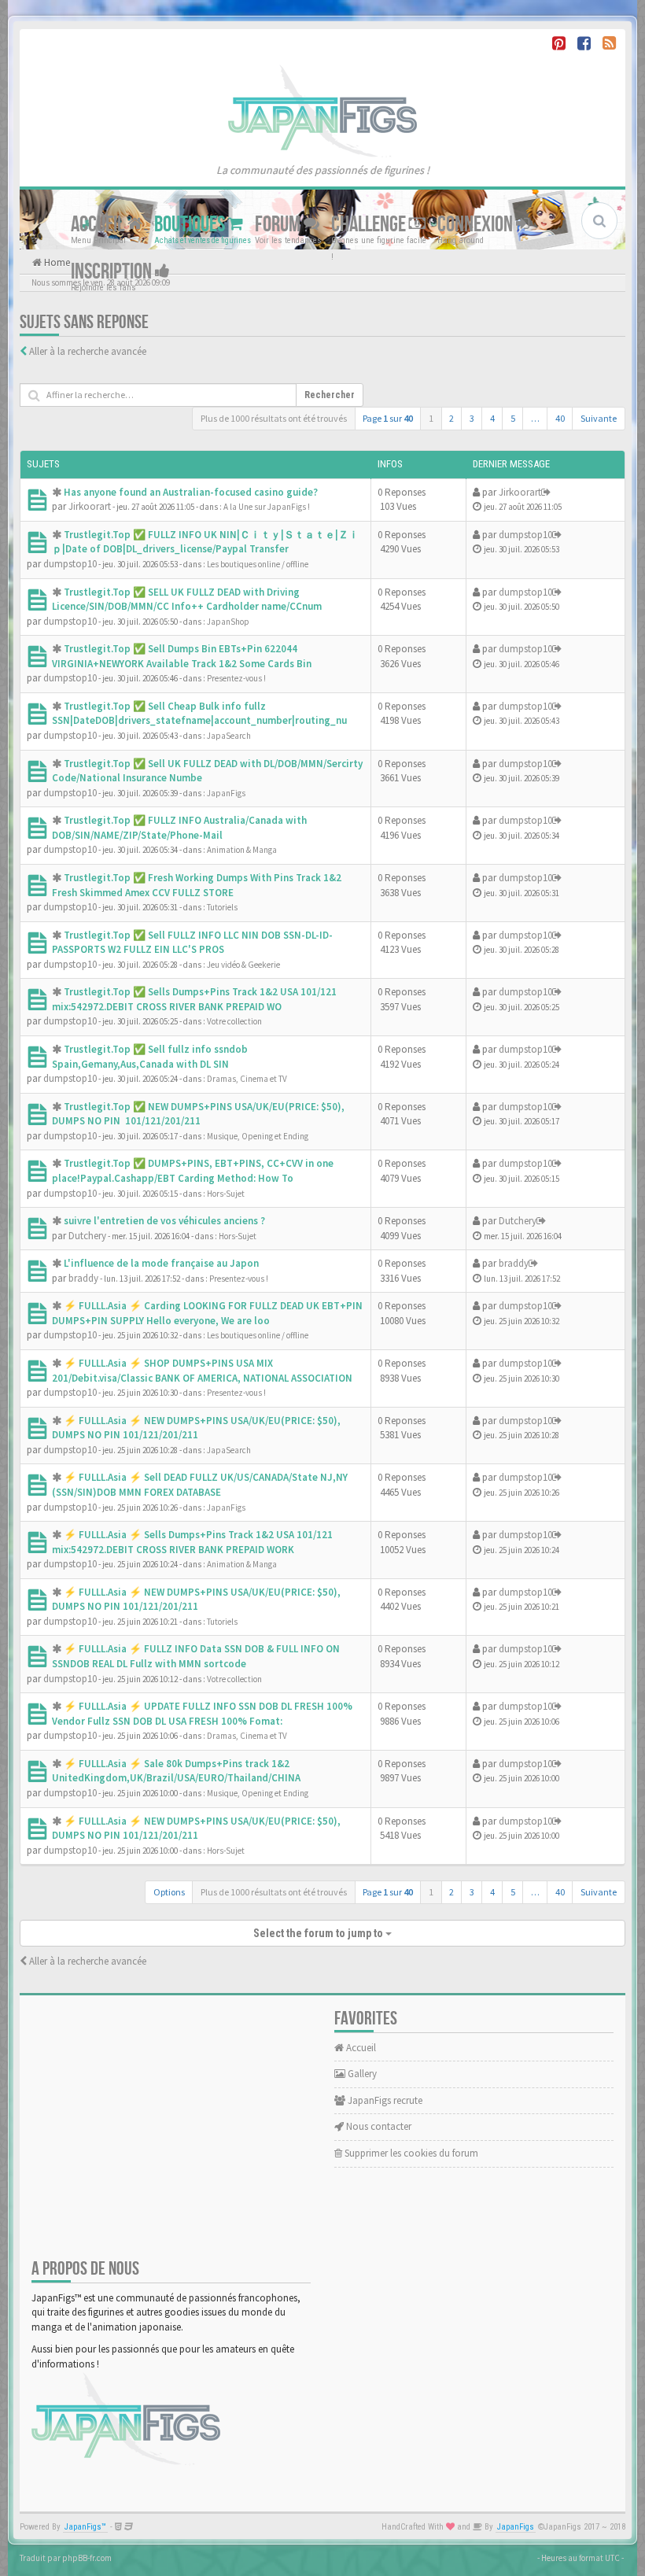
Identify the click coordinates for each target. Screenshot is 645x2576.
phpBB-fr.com (87, 2558)
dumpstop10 (70, 564)
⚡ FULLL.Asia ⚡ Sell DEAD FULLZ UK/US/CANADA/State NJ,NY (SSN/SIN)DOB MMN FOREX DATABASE (200, 1485)
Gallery (361, 2074)
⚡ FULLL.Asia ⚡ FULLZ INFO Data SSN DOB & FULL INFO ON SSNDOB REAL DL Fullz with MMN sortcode (196, 1656)
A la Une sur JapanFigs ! (267, 507)
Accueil (99, 224)
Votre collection (234, 1021)
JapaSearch (229, 736)
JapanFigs (226, 793)
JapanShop (228, 622)
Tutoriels (222, 907)
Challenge (370, 224)
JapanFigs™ (85, 2527)
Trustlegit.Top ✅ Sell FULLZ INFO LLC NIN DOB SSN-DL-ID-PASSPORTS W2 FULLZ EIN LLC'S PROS (192, 943)
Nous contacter (378, 2126)
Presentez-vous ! (236, 678)
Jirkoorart (90, 506)
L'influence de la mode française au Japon (161, 1263)
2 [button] (451, 418)
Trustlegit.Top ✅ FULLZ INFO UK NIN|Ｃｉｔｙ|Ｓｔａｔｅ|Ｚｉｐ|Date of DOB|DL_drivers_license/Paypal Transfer (205, 542)
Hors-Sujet (226, 1194)
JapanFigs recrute (384, 2100)
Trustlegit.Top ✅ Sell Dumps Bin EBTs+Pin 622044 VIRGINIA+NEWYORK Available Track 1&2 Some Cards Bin (182, 656)
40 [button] (560, 418)
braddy (83, 1278)
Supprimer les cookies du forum (410, 2153)
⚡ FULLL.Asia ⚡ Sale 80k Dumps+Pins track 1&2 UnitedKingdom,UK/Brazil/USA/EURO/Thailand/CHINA (176, 1771)
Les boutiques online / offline (258, 564)
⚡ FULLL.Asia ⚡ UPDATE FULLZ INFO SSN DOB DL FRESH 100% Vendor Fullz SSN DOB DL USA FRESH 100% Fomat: (202, 1714)
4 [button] (492, 418)
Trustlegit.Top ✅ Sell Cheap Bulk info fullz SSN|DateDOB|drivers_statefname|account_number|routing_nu (199, 714)
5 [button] (513, 418)
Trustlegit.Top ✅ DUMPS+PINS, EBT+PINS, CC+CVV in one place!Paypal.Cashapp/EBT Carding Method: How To (193, 1171)
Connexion (477, 224)
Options (169, 1892)
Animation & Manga (242, 850)
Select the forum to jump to (319, 1933)
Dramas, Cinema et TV (247, 1079)
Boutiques (191, 224)
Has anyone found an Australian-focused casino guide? (191, 492)
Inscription (113, 271)
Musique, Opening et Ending (258, 1136)
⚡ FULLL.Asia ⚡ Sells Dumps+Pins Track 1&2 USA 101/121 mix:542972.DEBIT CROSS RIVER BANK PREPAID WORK (192, 1542)
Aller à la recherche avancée (88, 351)
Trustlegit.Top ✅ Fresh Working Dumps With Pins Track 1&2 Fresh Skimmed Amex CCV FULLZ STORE (197, 885)
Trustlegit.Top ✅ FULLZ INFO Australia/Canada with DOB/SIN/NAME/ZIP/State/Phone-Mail (179, 828)
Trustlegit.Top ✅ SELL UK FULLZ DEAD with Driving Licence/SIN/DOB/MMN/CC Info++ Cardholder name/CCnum (187, 600)
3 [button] (472, 418)
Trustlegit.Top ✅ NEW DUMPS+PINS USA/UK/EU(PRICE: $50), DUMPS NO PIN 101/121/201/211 (198, 1114)
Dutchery (87, 1236)
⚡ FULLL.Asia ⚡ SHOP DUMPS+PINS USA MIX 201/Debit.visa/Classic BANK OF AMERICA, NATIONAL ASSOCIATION (202, 1371)
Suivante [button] (599, 418)
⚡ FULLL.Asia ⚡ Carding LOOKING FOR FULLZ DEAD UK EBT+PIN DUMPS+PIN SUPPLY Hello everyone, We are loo (207, 1313)
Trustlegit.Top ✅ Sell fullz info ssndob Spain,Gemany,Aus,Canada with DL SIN (150, 1057)
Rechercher (330, 395)
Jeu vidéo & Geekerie (243, 965)
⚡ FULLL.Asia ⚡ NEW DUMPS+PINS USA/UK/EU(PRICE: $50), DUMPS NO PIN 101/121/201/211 (196, 1428)
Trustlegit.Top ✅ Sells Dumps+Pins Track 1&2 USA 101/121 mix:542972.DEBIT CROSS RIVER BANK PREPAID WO (194, 999)
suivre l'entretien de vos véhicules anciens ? (164, 1221)
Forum (279, 224)
